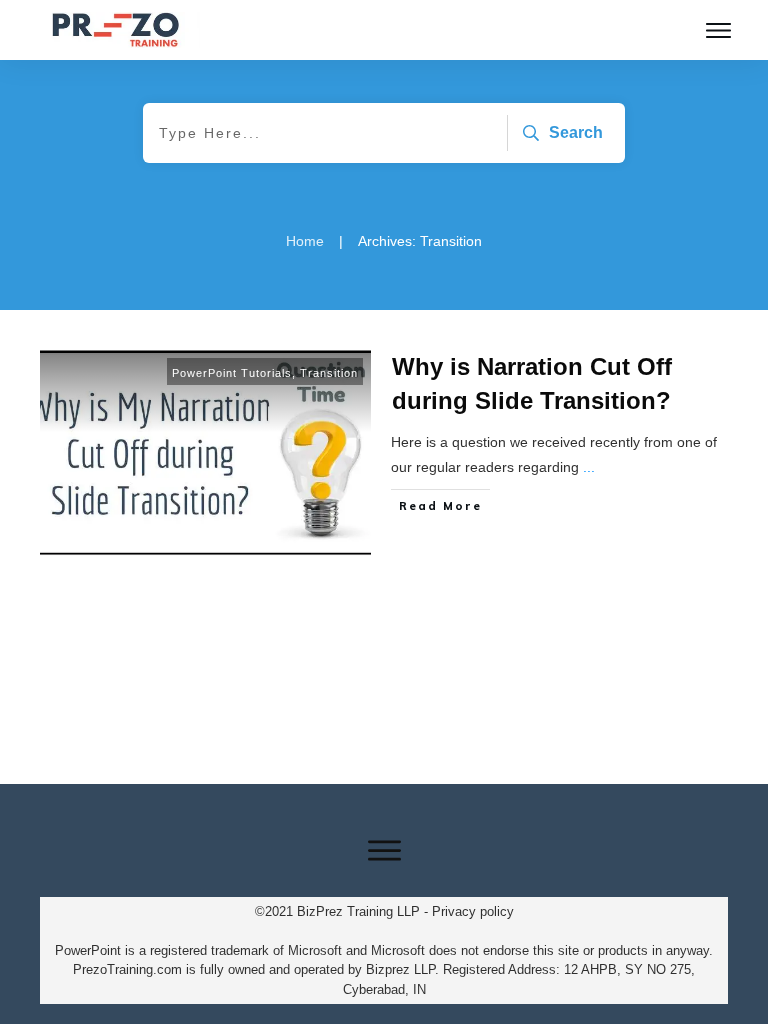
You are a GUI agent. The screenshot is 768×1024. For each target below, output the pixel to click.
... (589, 467)
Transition (329, 373)
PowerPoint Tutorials (232, 373)
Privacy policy (473, 911)
